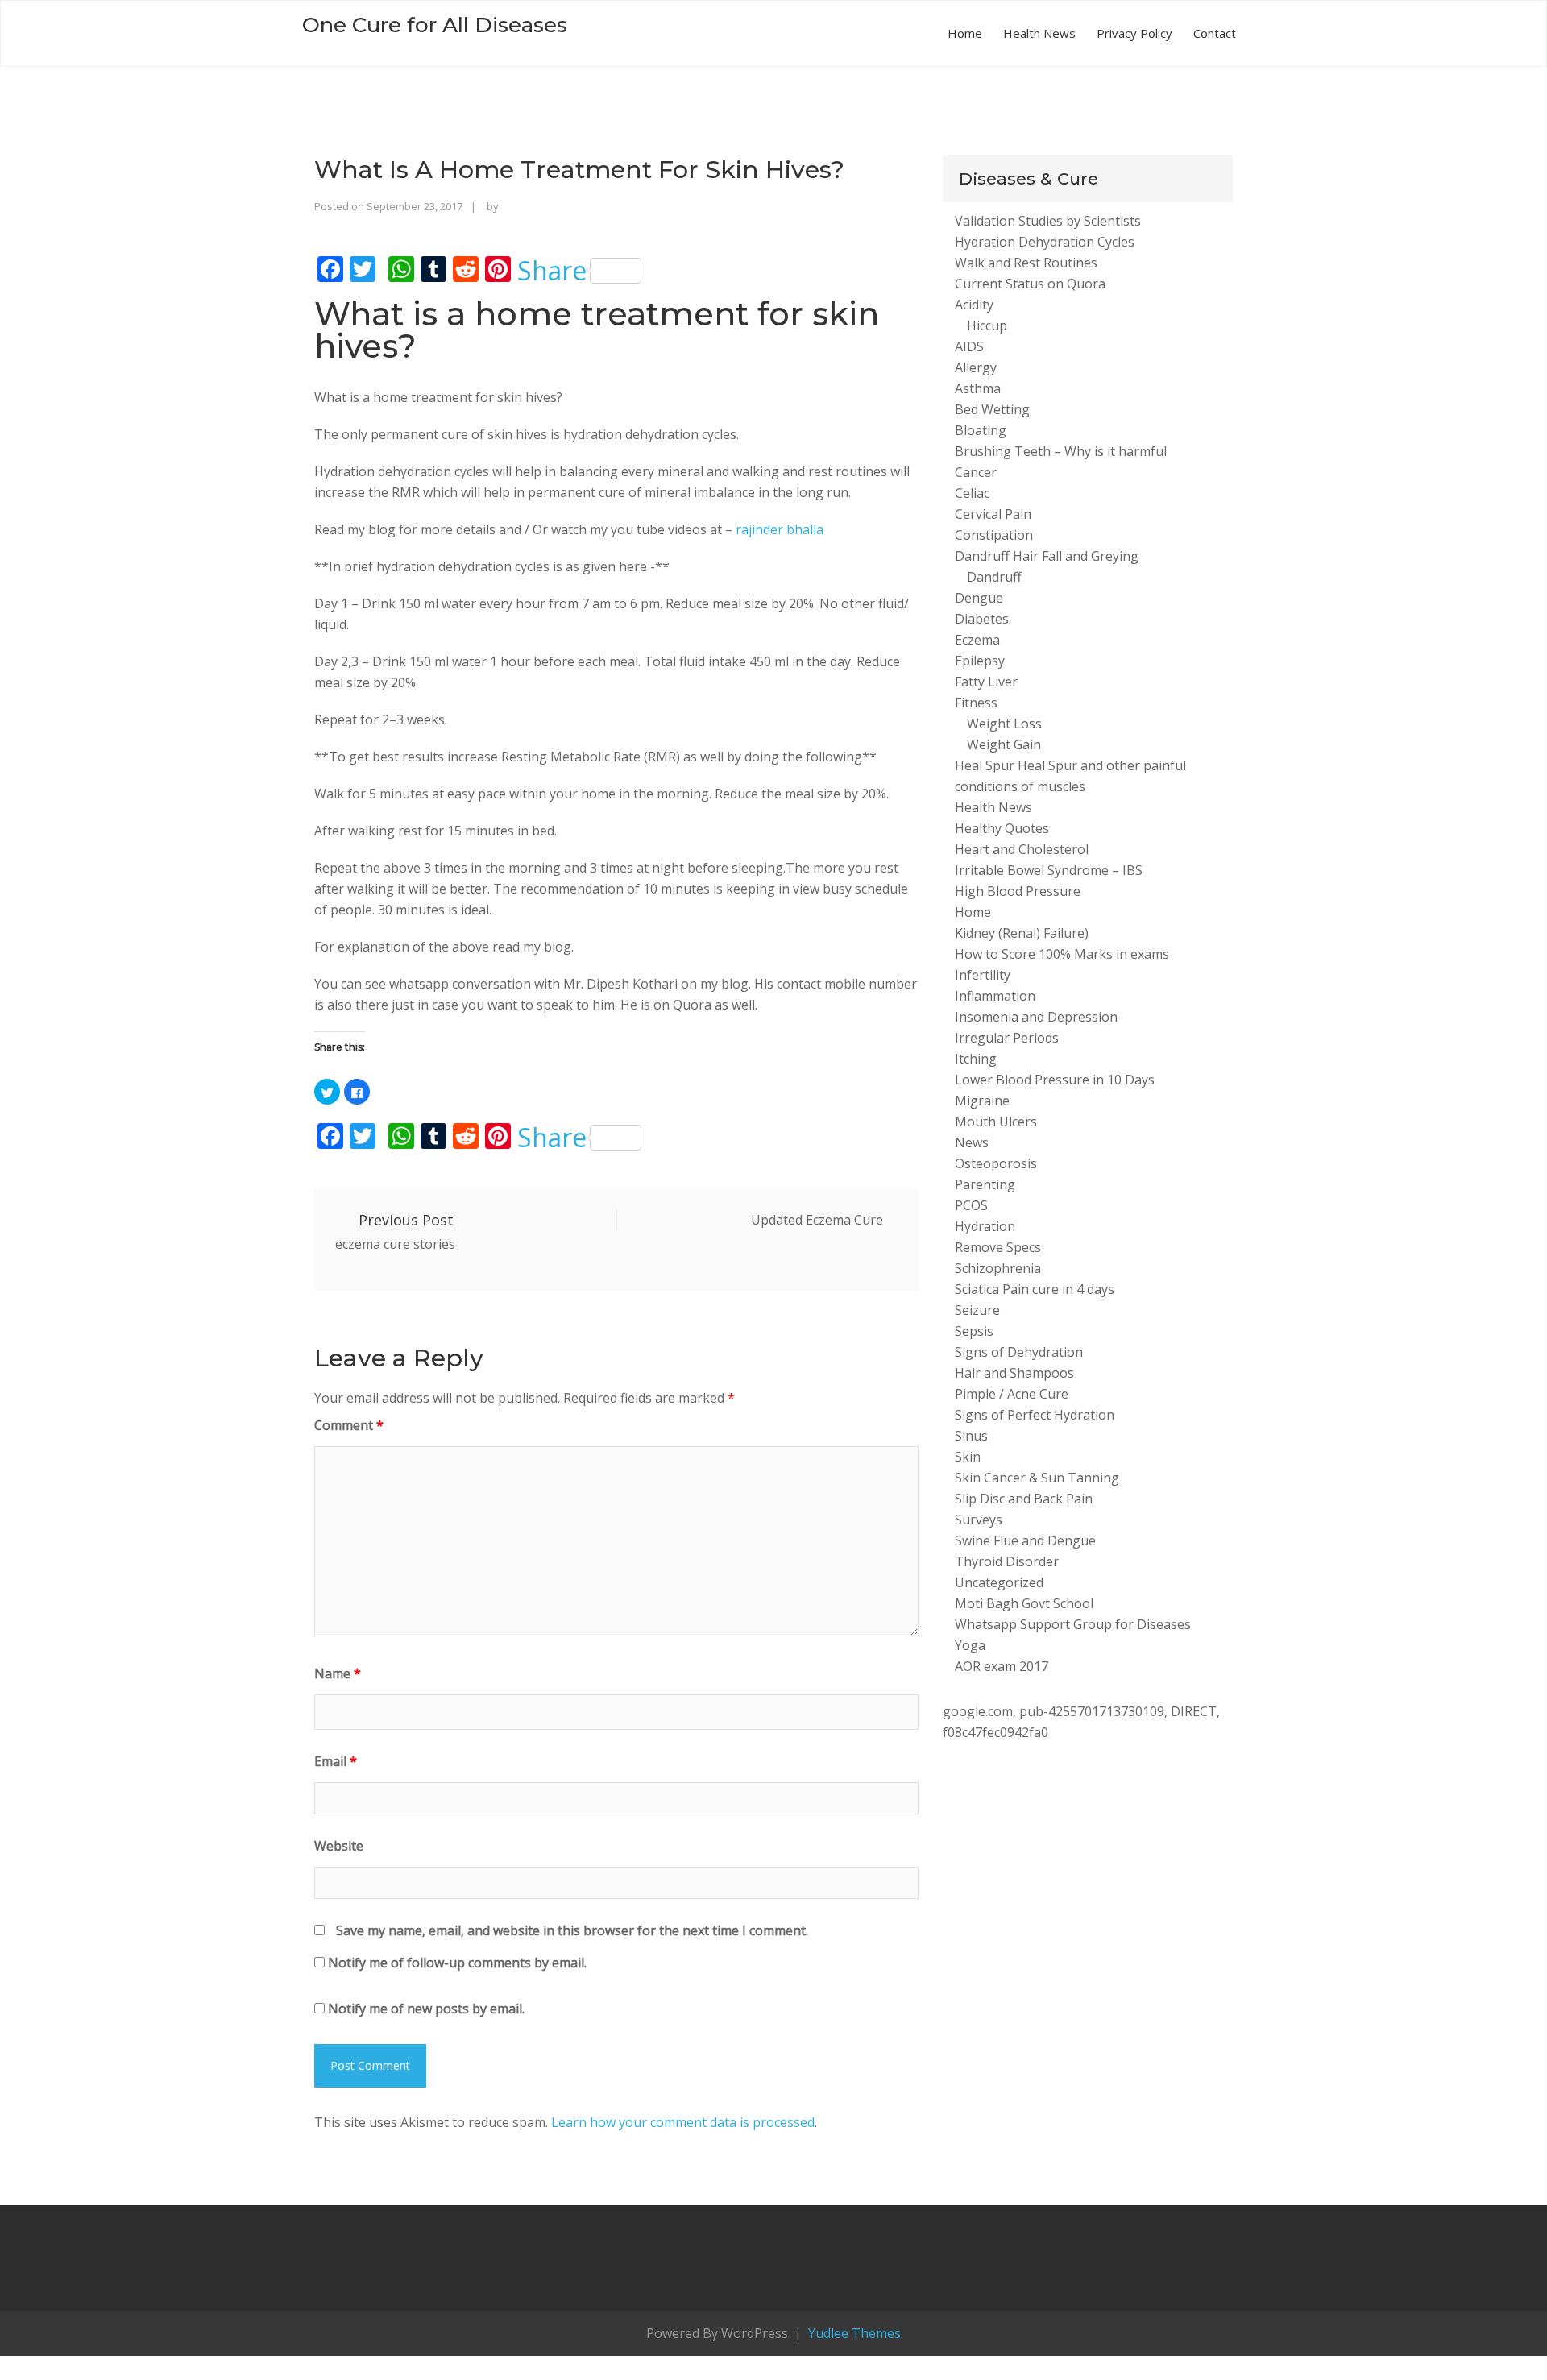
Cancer (976, 472)
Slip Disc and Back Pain (1024, 1499)
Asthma (978, 388)
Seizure (977, 1310)
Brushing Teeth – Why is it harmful (1061, 451)
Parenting (985, 1184)
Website (339, 1846)
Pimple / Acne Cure (1012, 1394)
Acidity (974, 305)
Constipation (994, 535)
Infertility (983, 975)
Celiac (972, 493)
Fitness (976, 703)
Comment (349, 1425)
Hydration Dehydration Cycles (1045, 242)
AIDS (969, 346)
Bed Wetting (992, 409)
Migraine (982, 1101)
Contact (1215, 33)
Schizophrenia (998, 1268)
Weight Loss (1004, 724)
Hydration (985, 1226)
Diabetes (982, 619)
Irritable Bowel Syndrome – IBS (1049, 870)
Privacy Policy (1134, 33)
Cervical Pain (993, 514)
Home (965, 33)
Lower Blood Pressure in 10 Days (1055, 1080)
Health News (1039, 33)
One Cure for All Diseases (435, 25)
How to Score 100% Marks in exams (1062, 954)
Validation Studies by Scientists (1048, 221)
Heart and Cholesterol (1022, 849)
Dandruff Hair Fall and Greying (1047, 556)
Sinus (971, 1436)
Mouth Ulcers (996, 1122)
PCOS (971, 1205)
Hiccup (987, 325)
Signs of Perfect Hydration (1035, 1415)
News (972, 1142)
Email (336, 1761)
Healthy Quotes (1002, 828)
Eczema (977, 640)
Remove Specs (998, 1247)
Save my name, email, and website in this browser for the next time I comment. (572, 1930)
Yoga (970, 1645)
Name (338, 1673)
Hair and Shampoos (1014, 1373)
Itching (976, 1059)
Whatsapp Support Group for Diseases (1073, 1624)
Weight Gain (1004, 744)
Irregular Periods (1007, 1038)
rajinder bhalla (780, 529)
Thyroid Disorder (1007, 1561)
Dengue (979, 598)
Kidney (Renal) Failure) (1022, 933)
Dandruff (994, 577)
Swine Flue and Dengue (1025, 1540)
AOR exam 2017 (1002, 1666)
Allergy (976, 367)
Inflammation (995, 996)
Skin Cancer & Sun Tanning (1037, 1478)
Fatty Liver (986, 682)
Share (552, 271)
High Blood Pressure (1018, 891)
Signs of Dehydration (1019, 1352)
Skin (968, 1457)
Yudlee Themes (853, 2333)
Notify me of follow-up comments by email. (457, 1963)
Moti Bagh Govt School (1024, 1603)
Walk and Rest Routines (1026, 263)
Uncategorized (999, 1582)
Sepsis (974, 1331)
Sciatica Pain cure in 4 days (1035, 1289)
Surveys (979, 1520)
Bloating (981, 430)
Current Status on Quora (1030, 284)
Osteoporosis (996, 1163)
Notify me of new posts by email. (426, 2009)
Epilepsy (980, 661)
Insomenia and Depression (1036, 1017)
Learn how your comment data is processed (683, 2122)
